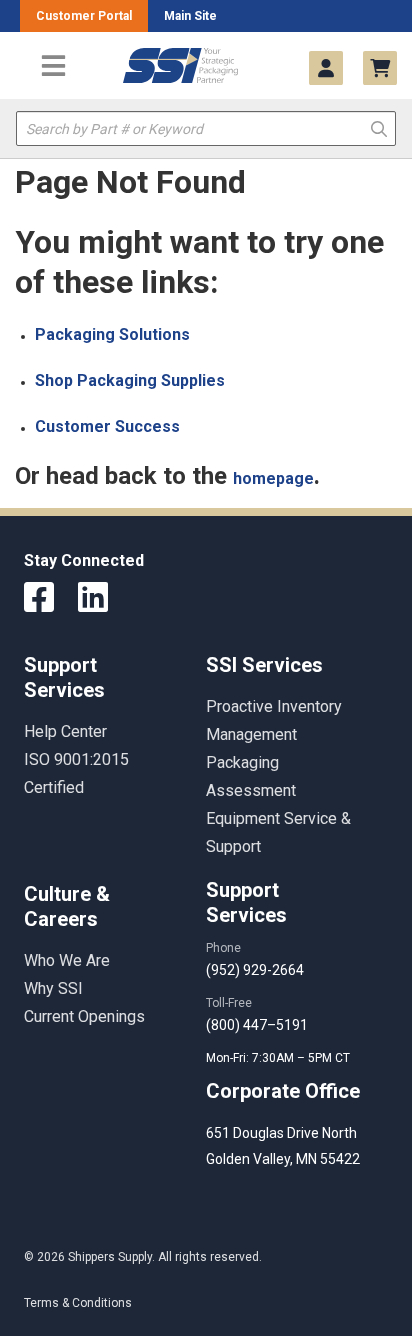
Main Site (190, 16)
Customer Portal (84, 16)
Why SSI (53, 988)
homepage (273, 478)
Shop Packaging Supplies (130, 380)
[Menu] (53, 65)
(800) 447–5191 (257, 1025)
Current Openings (84, 1016)
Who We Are (67, 960)
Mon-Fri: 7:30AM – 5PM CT (279, 1058)
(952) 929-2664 (255, 970)
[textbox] (206, 128)
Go (379, 127)
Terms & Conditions (78, 1303)
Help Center (65, 731)
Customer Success (107, 426)
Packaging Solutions (112, 334)
